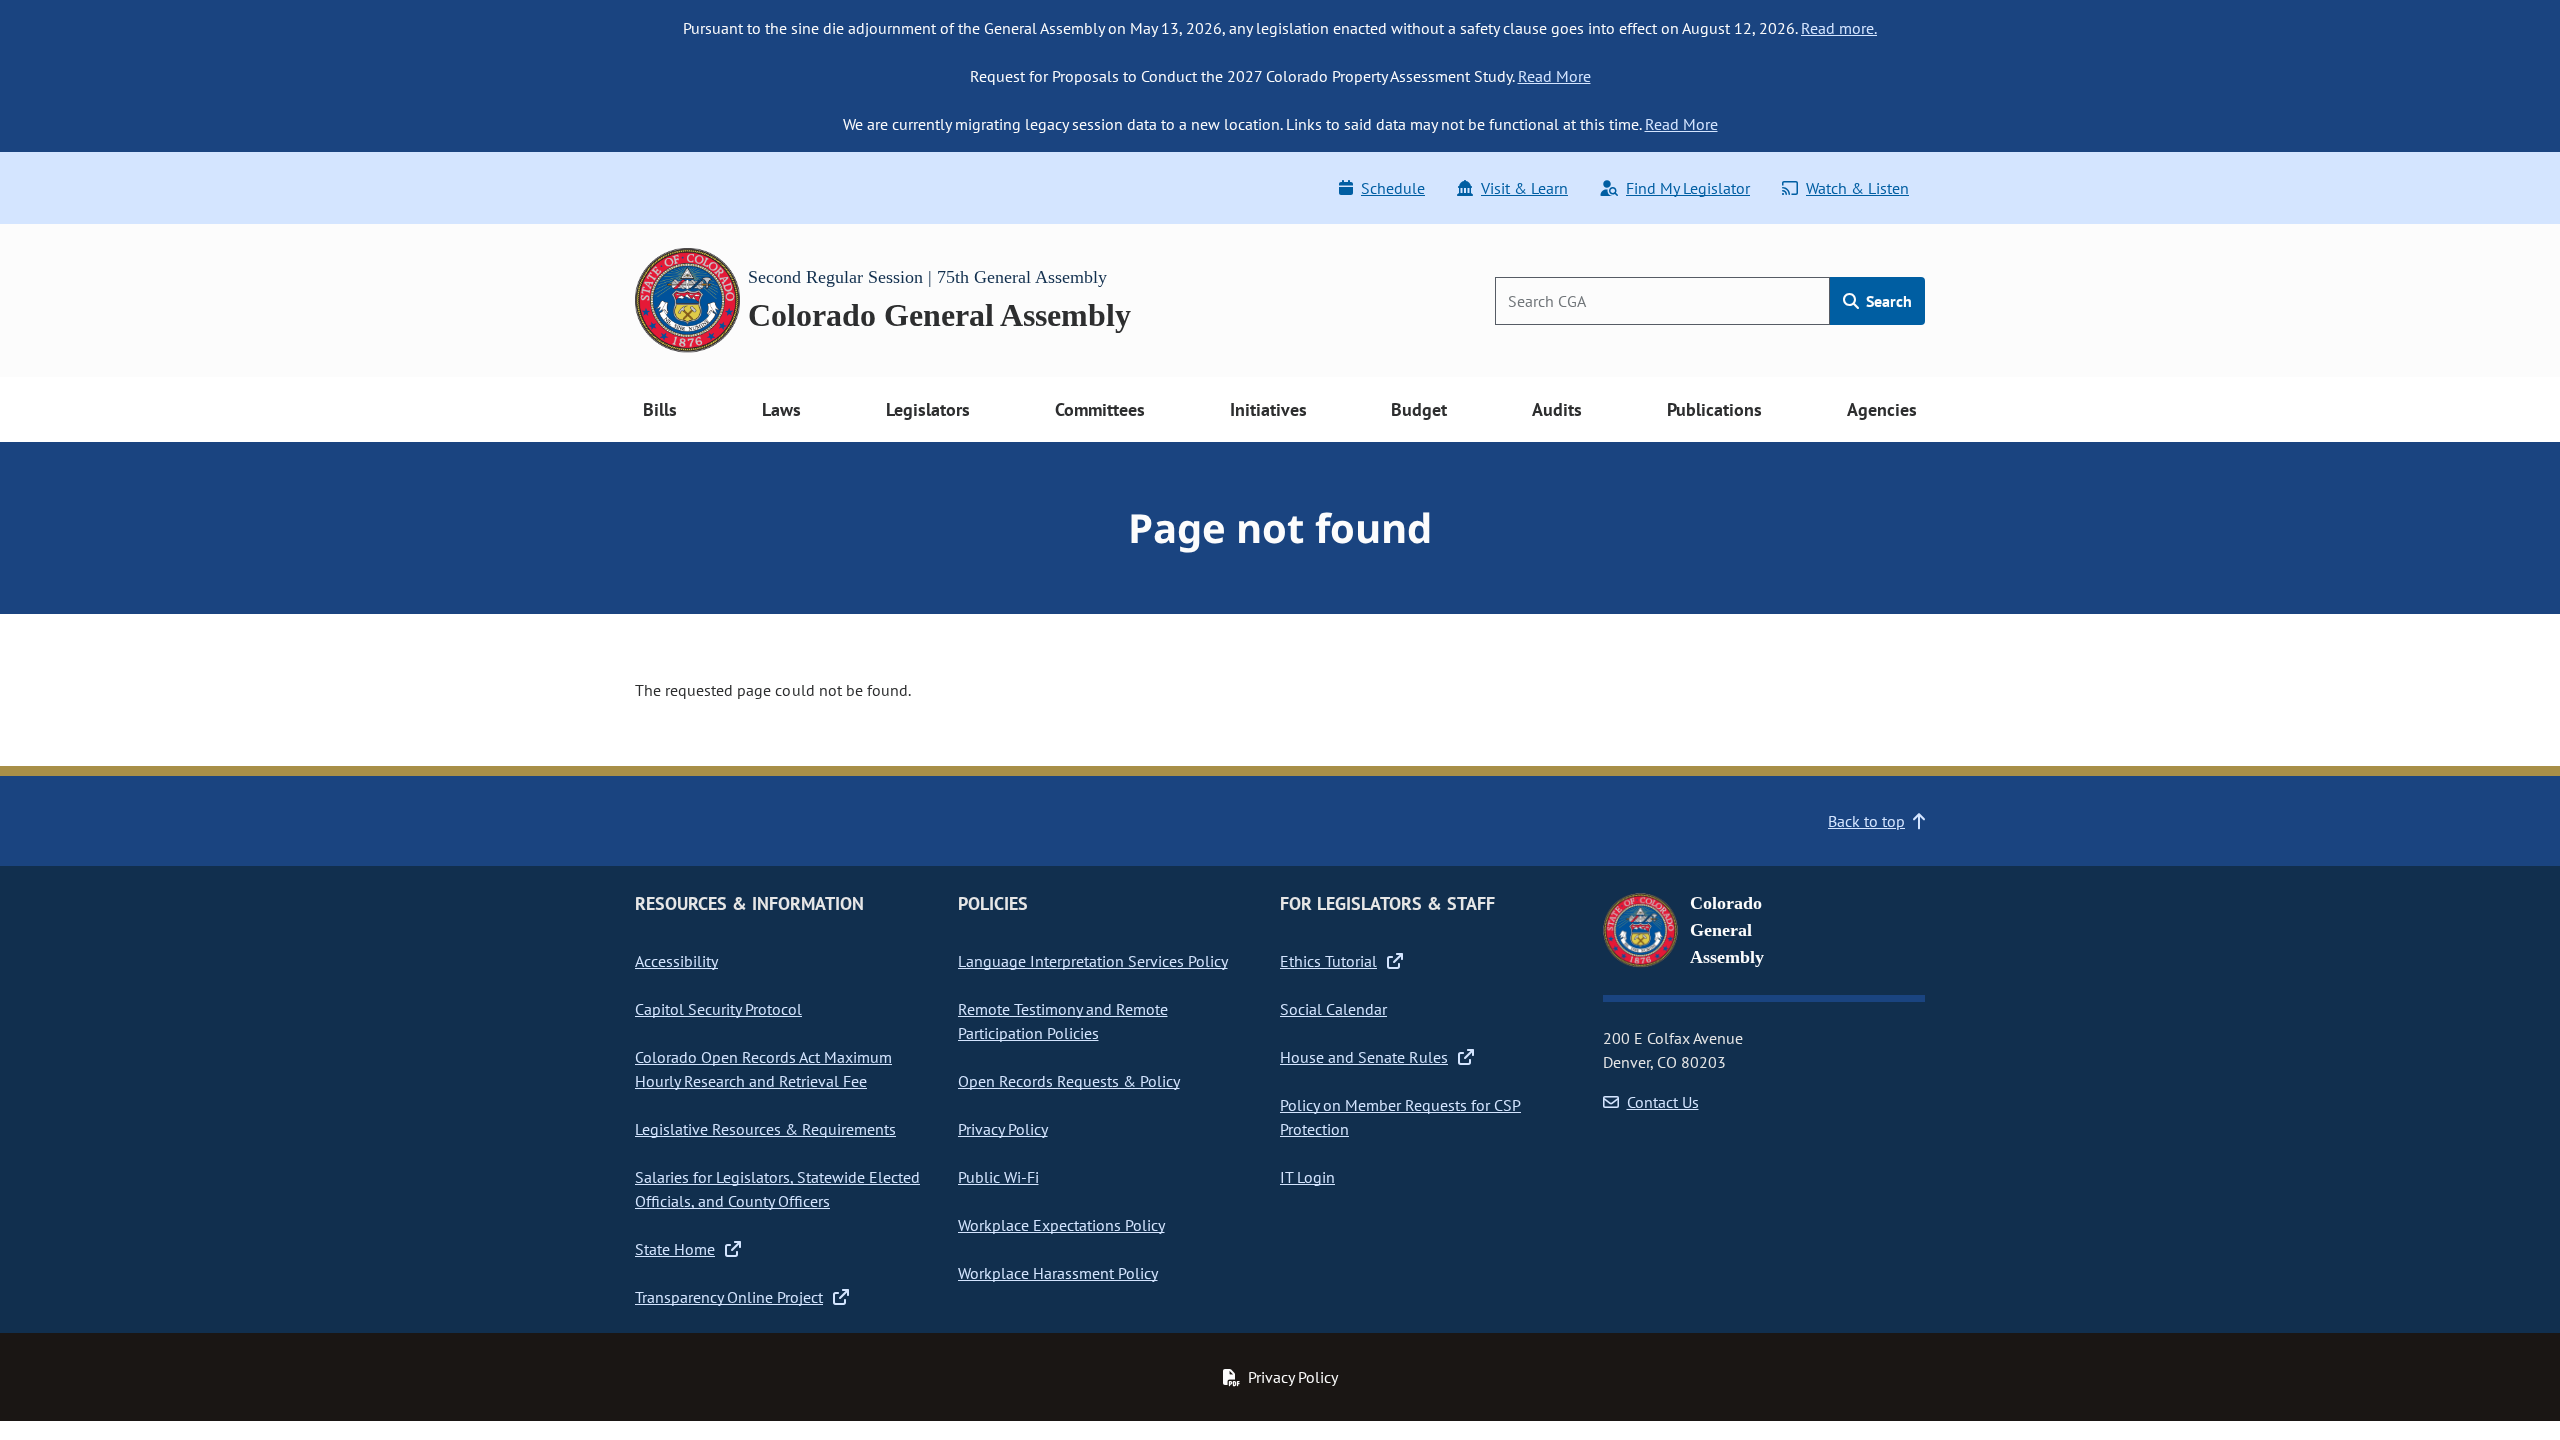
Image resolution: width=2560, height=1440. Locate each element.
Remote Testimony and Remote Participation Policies (1063, 1021)
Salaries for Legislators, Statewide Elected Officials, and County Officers (777, 1189)
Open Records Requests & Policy (1069, 1081)
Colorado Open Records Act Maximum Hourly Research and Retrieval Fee (763, 1069)
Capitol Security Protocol (718, 1009)
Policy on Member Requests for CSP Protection (1400, 1117)
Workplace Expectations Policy (1061, 1225)
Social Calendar (1333, 1009)
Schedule (1393, 188)
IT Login (1307, 1177)
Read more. (1839, 28)
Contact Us (1663, 1102)
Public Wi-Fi (998, 1177)
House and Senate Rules (1364, 1057)
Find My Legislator (1688, 188)
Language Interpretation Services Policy (1093, 961)
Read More (1554, 76)
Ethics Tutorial (1328, 961)
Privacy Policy (1003, 1129)
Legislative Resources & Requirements (765, 1129)
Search (1887, 301)
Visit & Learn (1524, 188)
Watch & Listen (1857, 188)
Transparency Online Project (729, 1297)
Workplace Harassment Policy (1058, 1273)
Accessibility (676, 961)
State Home (675, 1249)
